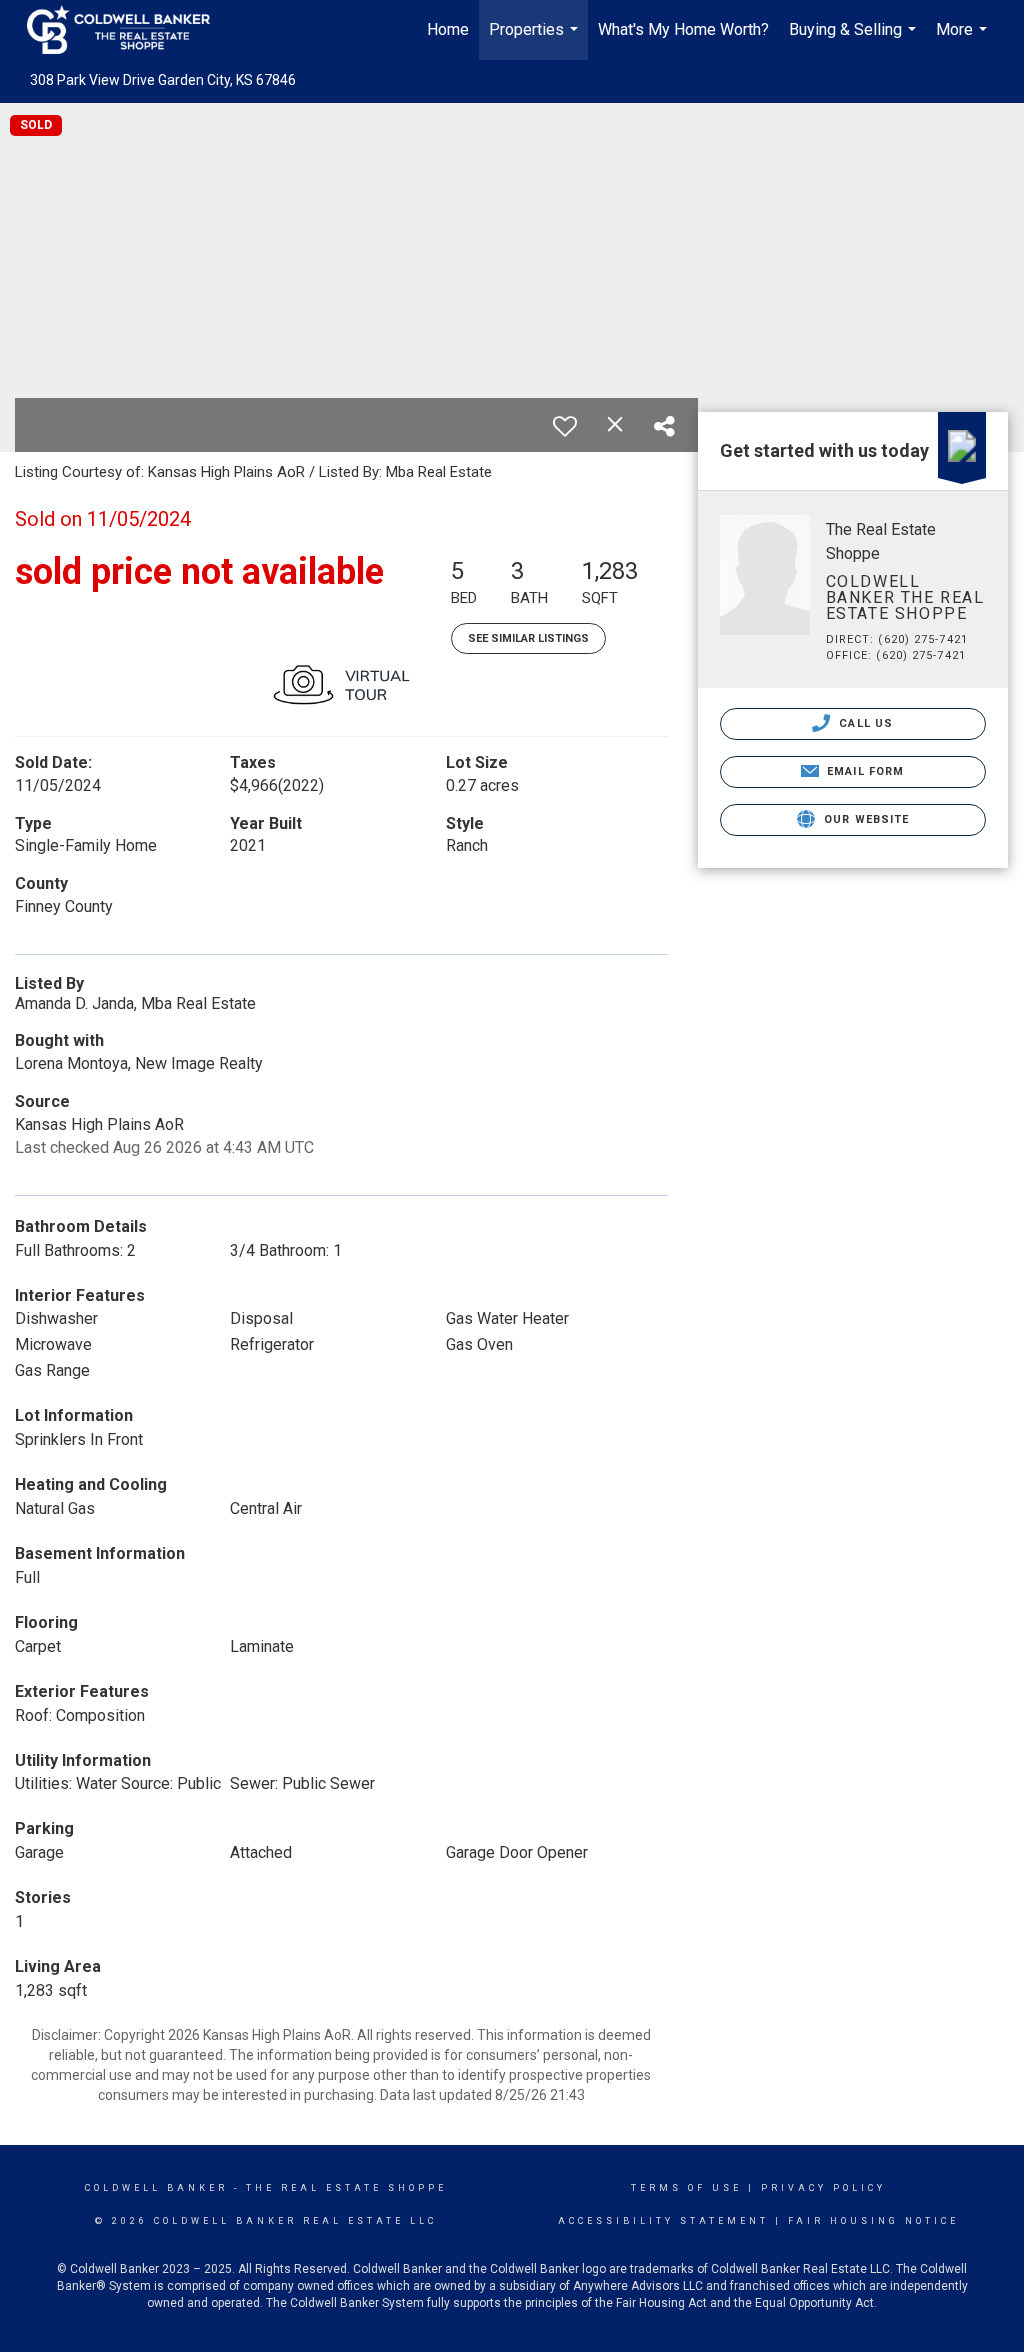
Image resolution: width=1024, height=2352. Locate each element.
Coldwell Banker (156, 2188)
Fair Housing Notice (873, 2221)
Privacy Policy (823, 2188)
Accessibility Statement (663, 2221)
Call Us (864, 723)
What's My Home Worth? (683, 29)
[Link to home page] (128, 30)
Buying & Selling (855, 40)
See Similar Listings (528, 638)
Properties (536, 40)
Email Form (863, 771)
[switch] (565, 426)
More (964, 40)
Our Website (864, 819)
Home (448, 29)
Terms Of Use (686, 2188)
